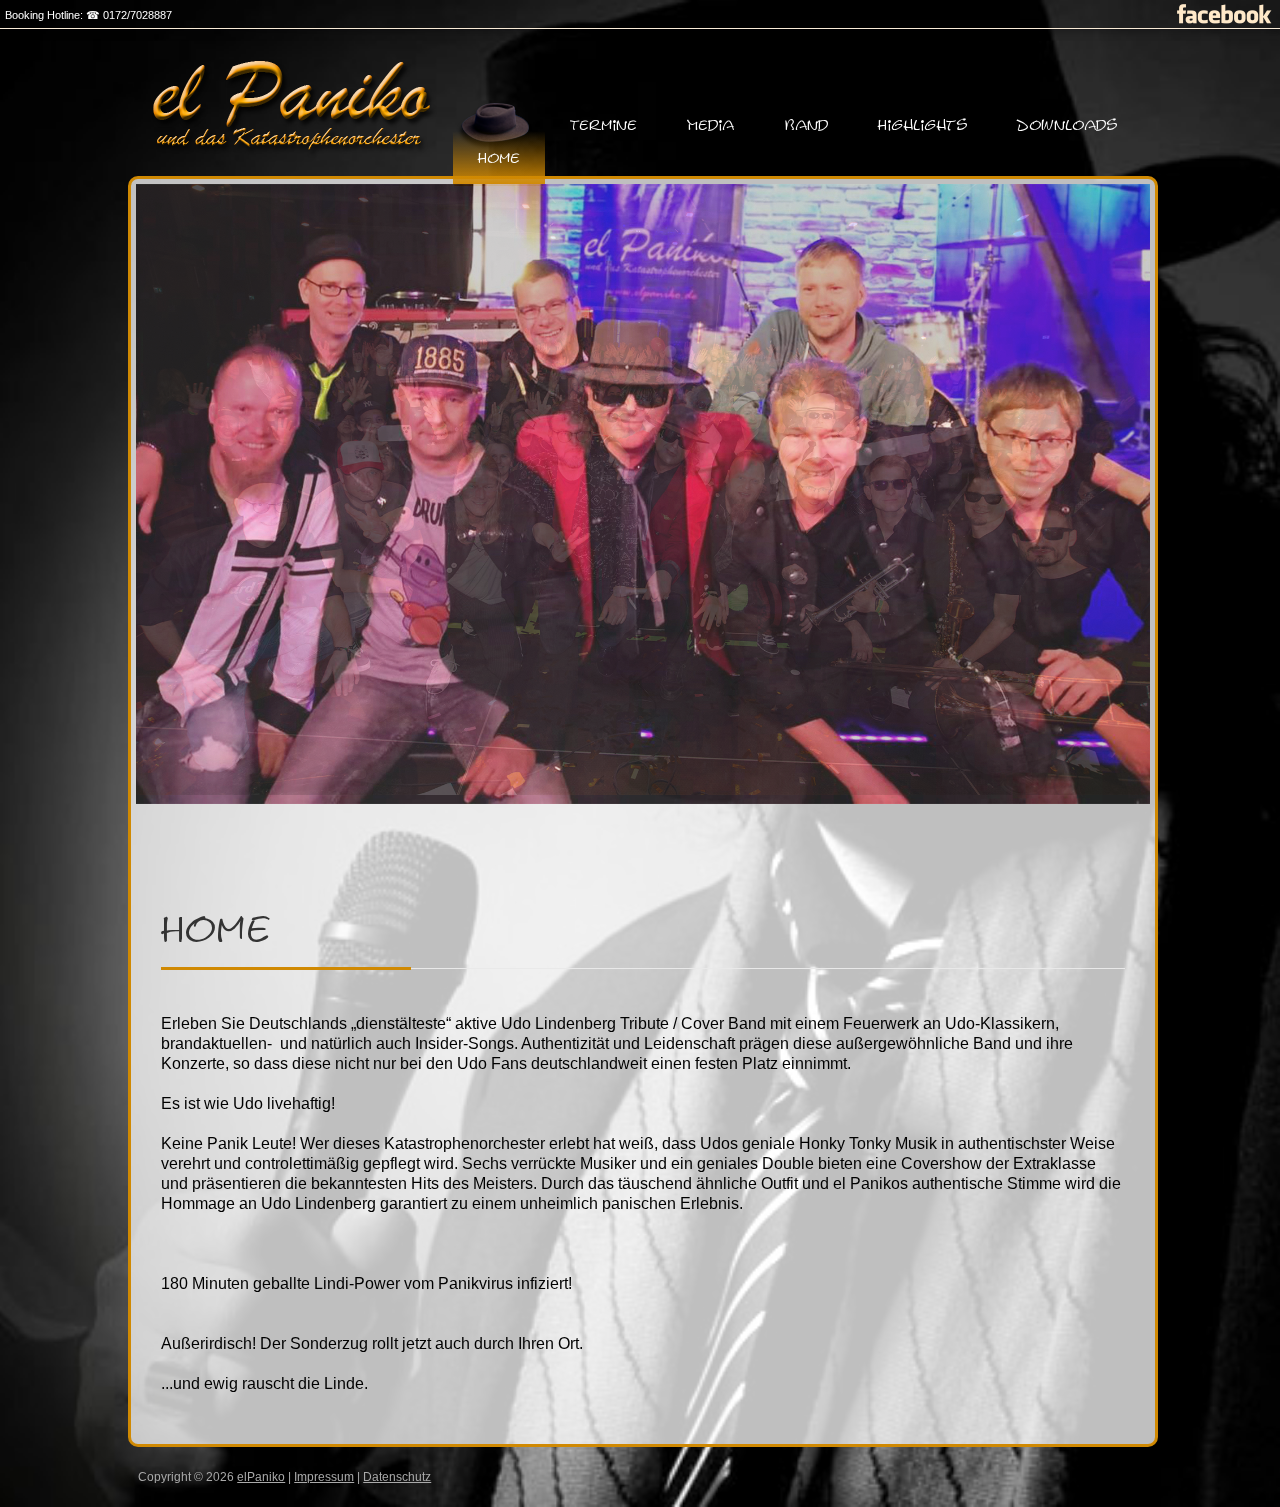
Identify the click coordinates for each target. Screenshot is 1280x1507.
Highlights (922, 125)
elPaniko (261, 1477)
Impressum (324, 1477)
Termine (603, 125)
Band (806, 125)
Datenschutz (397, 1477)
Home (499, 158)
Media (710, 125)
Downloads (1067, 125)
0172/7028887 (137, 15)
